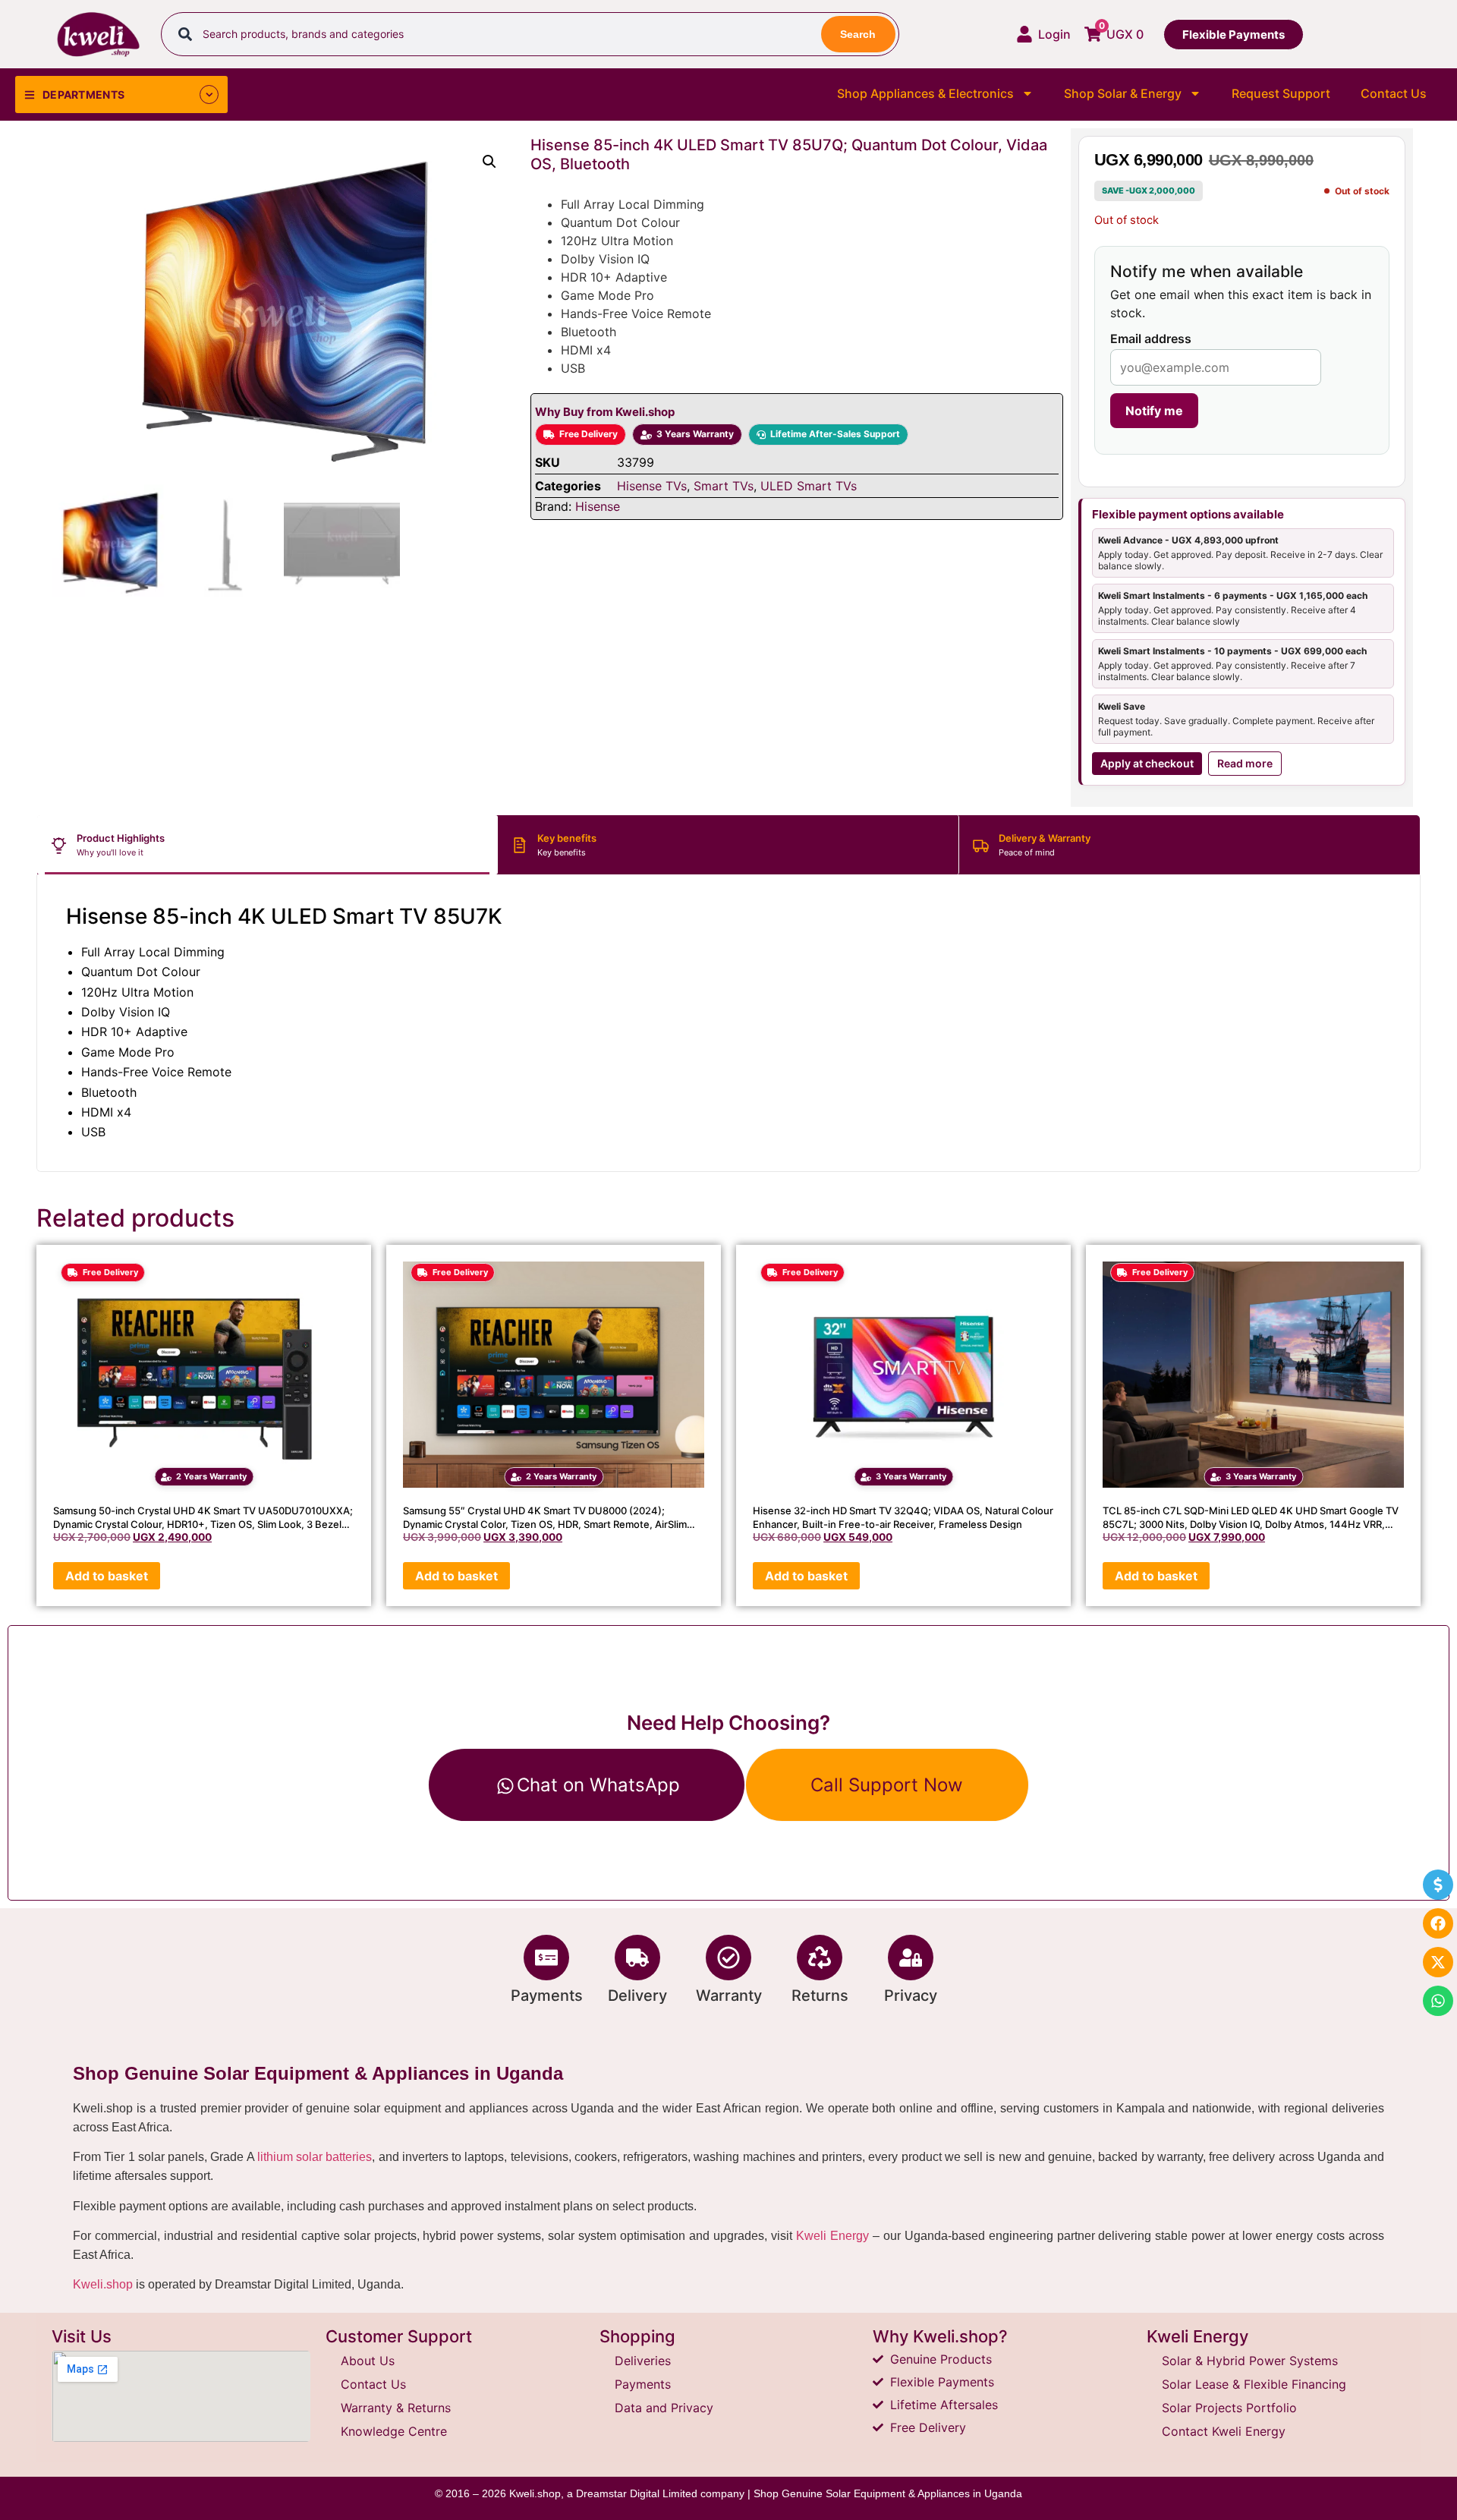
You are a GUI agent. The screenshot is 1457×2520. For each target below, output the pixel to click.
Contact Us (1394, 93)
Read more (1245, 763)
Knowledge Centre (394, 2431)
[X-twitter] (1438, 1962)
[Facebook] (1438, 1923)
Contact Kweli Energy (1224, 2431)
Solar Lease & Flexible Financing (1254, 2384)
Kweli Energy (832, 2236)
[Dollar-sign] (1438, 1885)
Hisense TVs (652, 486)
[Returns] (820, 1958)
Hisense (598, 506)
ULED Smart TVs (809, 486)
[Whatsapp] (1438, 2001)
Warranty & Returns (396, 2408)
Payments (547, 1996)
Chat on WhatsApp (598, 1785)
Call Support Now (887, 1785)
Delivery (637, 1996)
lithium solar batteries (315, 2157)
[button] (489, 162)
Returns (820, 1996)
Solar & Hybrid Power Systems (1250, 2361)
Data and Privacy (664, 2408)
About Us (368, 2361)
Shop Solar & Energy (1123, 93)
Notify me (1154, 411)
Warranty (729, 1996)
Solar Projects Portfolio (1229, 2408)
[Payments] (546, 1958)
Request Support (1281, 93)
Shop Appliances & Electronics (925, 93)
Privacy (911, 1996)
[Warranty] (728, 1958)
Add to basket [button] (107, 1576)
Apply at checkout (1147, 763)
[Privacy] (911, 1958)
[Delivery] (637, 1958)
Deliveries (643, 2361)
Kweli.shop (103, 2284)
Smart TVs (724, 486)
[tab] (267, 845)
